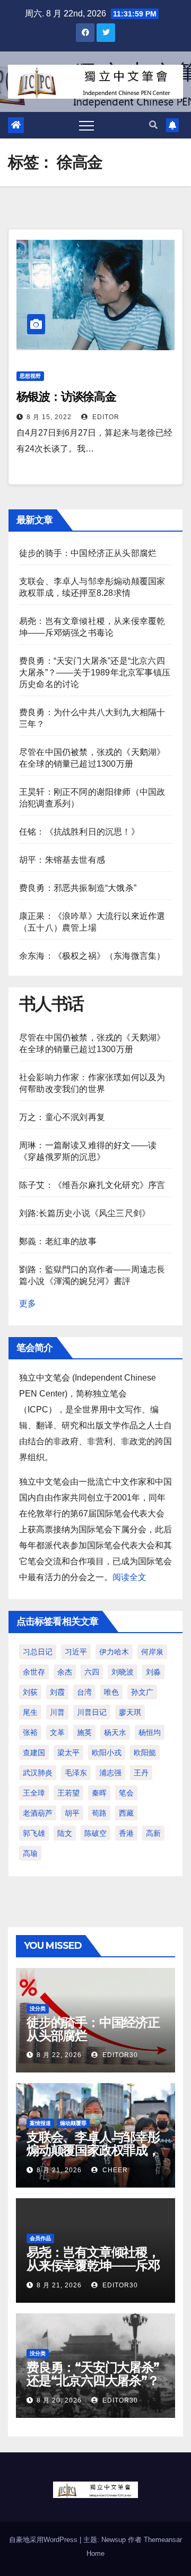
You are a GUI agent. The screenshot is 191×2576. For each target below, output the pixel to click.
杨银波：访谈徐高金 (66, 397)
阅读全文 (129, 1577)
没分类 (38, 2009)
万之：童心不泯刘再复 (62, 1117)
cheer (114, 2170)
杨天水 (115, 1732)
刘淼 (153, 1672)
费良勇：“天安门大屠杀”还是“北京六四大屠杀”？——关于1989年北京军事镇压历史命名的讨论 (95, 673)
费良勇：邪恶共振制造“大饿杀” (78, 888)
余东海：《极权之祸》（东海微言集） (92, 956)
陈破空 (95, 1833)
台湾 (84, 1692)
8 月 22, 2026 (59, 2055)
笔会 (126, 1793)
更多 (28, 1303)
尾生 (30, 1712)
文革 (57, 1732)
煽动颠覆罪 (73, 2123)
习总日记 (38, 1652)
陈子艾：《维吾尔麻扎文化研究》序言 (92, 1185)
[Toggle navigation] (86, 125)
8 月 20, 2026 (59, 2400)
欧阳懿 (145, 1753)
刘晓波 (123, 1672)
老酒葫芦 (38, 1813)
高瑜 (30, 1853)
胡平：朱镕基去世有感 (62, 860)
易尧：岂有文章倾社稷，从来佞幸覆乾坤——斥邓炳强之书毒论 (93, 2265)
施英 (84, 1732)
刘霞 (57, 1692)
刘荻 (30, 1692)
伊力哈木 (114, 1652)
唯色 (111, 1692)
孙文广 (142, 1692)
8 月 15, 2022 (49, 417)
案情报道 (40, 2123)
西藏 (126, 1813)
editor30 (119, 2055)
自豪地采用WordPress (44, 2540)
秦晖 (99, 1793)
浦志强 (110, 1773)
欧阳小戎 (107, 1753)
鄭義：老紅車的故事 (58, 1241)
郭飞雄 (34, 1833)
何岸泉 (152, 1652)
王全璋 (34, 1793)
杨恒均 (150, 1732)
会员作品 (40, 2238)
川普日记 (92, 1712)
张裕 (30, 1732)
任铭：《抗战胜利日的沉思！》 (79, 832)
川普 (57, 1712)
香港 (126, 1833)
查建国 (34, 1753)
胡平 (72, 1813)
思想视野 (30, 376)
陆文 (65, 1833)
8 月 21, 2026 (59, 2170)
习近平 (76, 1652)
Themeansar (163, 2540)
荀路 (99, 1813)
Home (95, 2553)
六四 (92, 1672)
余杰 (65, 1672)
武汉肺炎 (38, 1773)
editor (105, 417)
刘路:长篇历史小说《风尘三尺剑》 (85, 1213)
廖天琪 (130, 1712)
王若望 (68, 1793)
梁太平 (68, 1753)
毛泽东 (76, 1773)
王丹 (141, 1773)
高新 (153, 1833)
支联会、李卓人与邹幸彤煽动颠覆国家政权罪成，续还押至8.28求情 (93, 2150)
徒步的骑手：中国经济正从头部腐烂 (88, 553)
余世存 (34, 1672)
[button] (153, 125)
